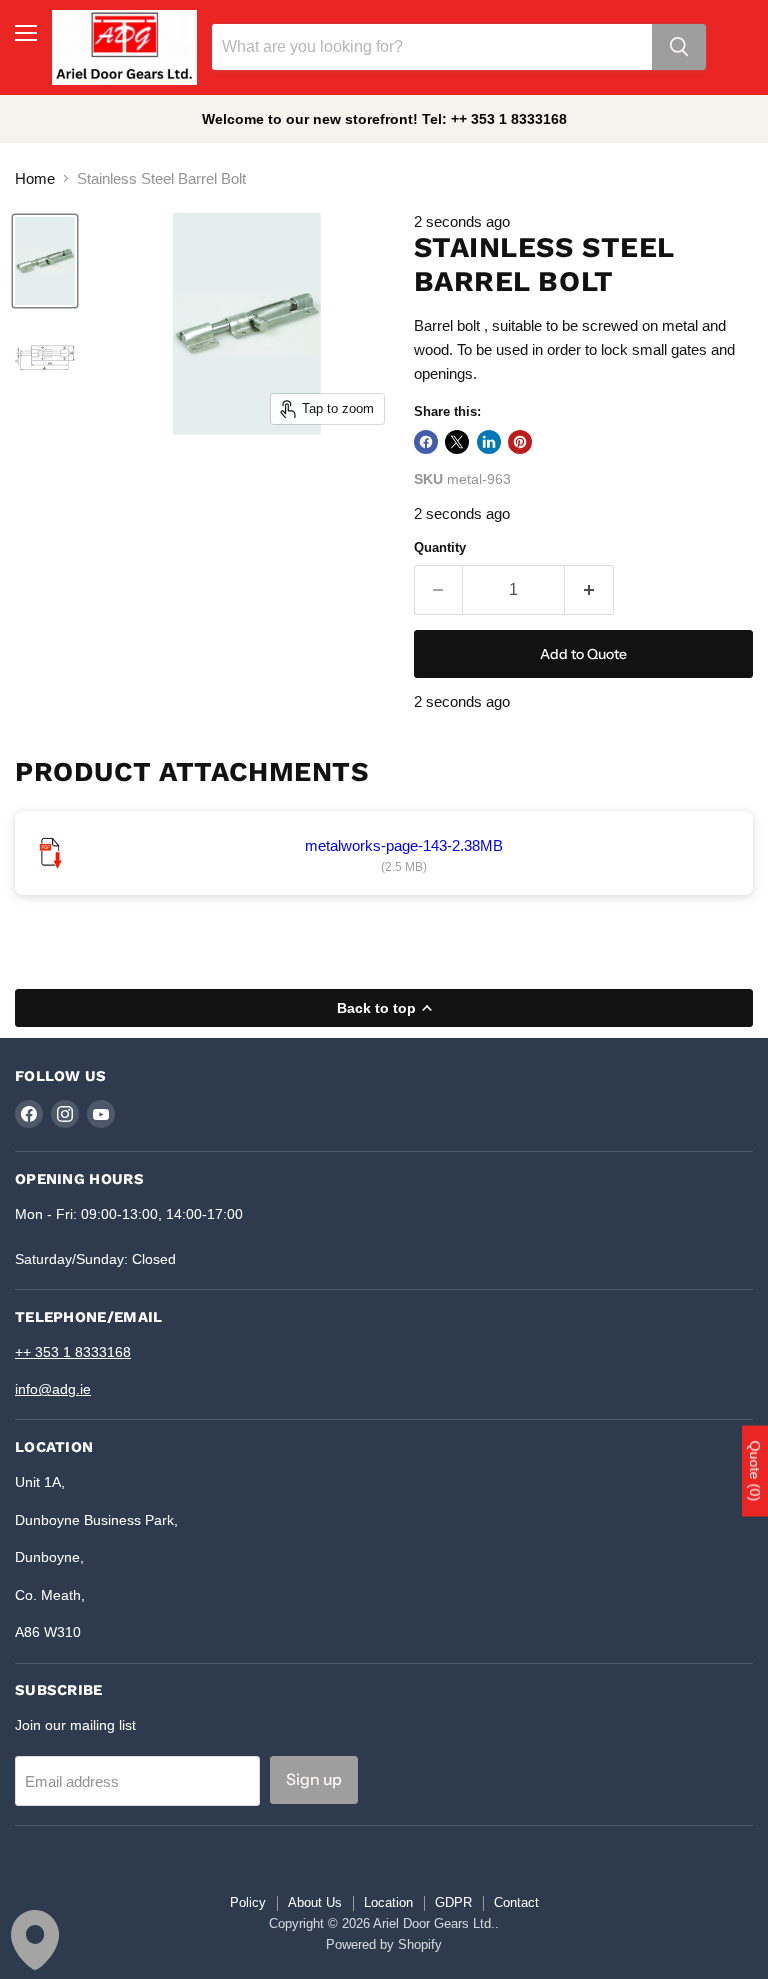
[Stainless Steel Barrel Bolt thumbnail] (45, 261)
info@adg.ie (53, 1389)
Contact (516, 1902)
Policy (248, 1902)
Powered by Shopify (384, 1944)
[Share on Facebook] (426, 442)
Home (35, 178)
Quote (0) (755, 1471)
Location (388, 1902)
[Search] (679, 47)
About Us (315, 1902)
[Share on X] (457, 442)
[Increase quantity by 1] (589, 590)
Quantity (440, 547)
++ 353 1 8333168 (73, 1352)
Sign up (314, 1779)
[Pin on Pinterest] (520, 442)
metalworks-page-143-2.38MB (404, 845)
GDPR (453, 1902)
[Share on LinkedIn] (489, 442)
